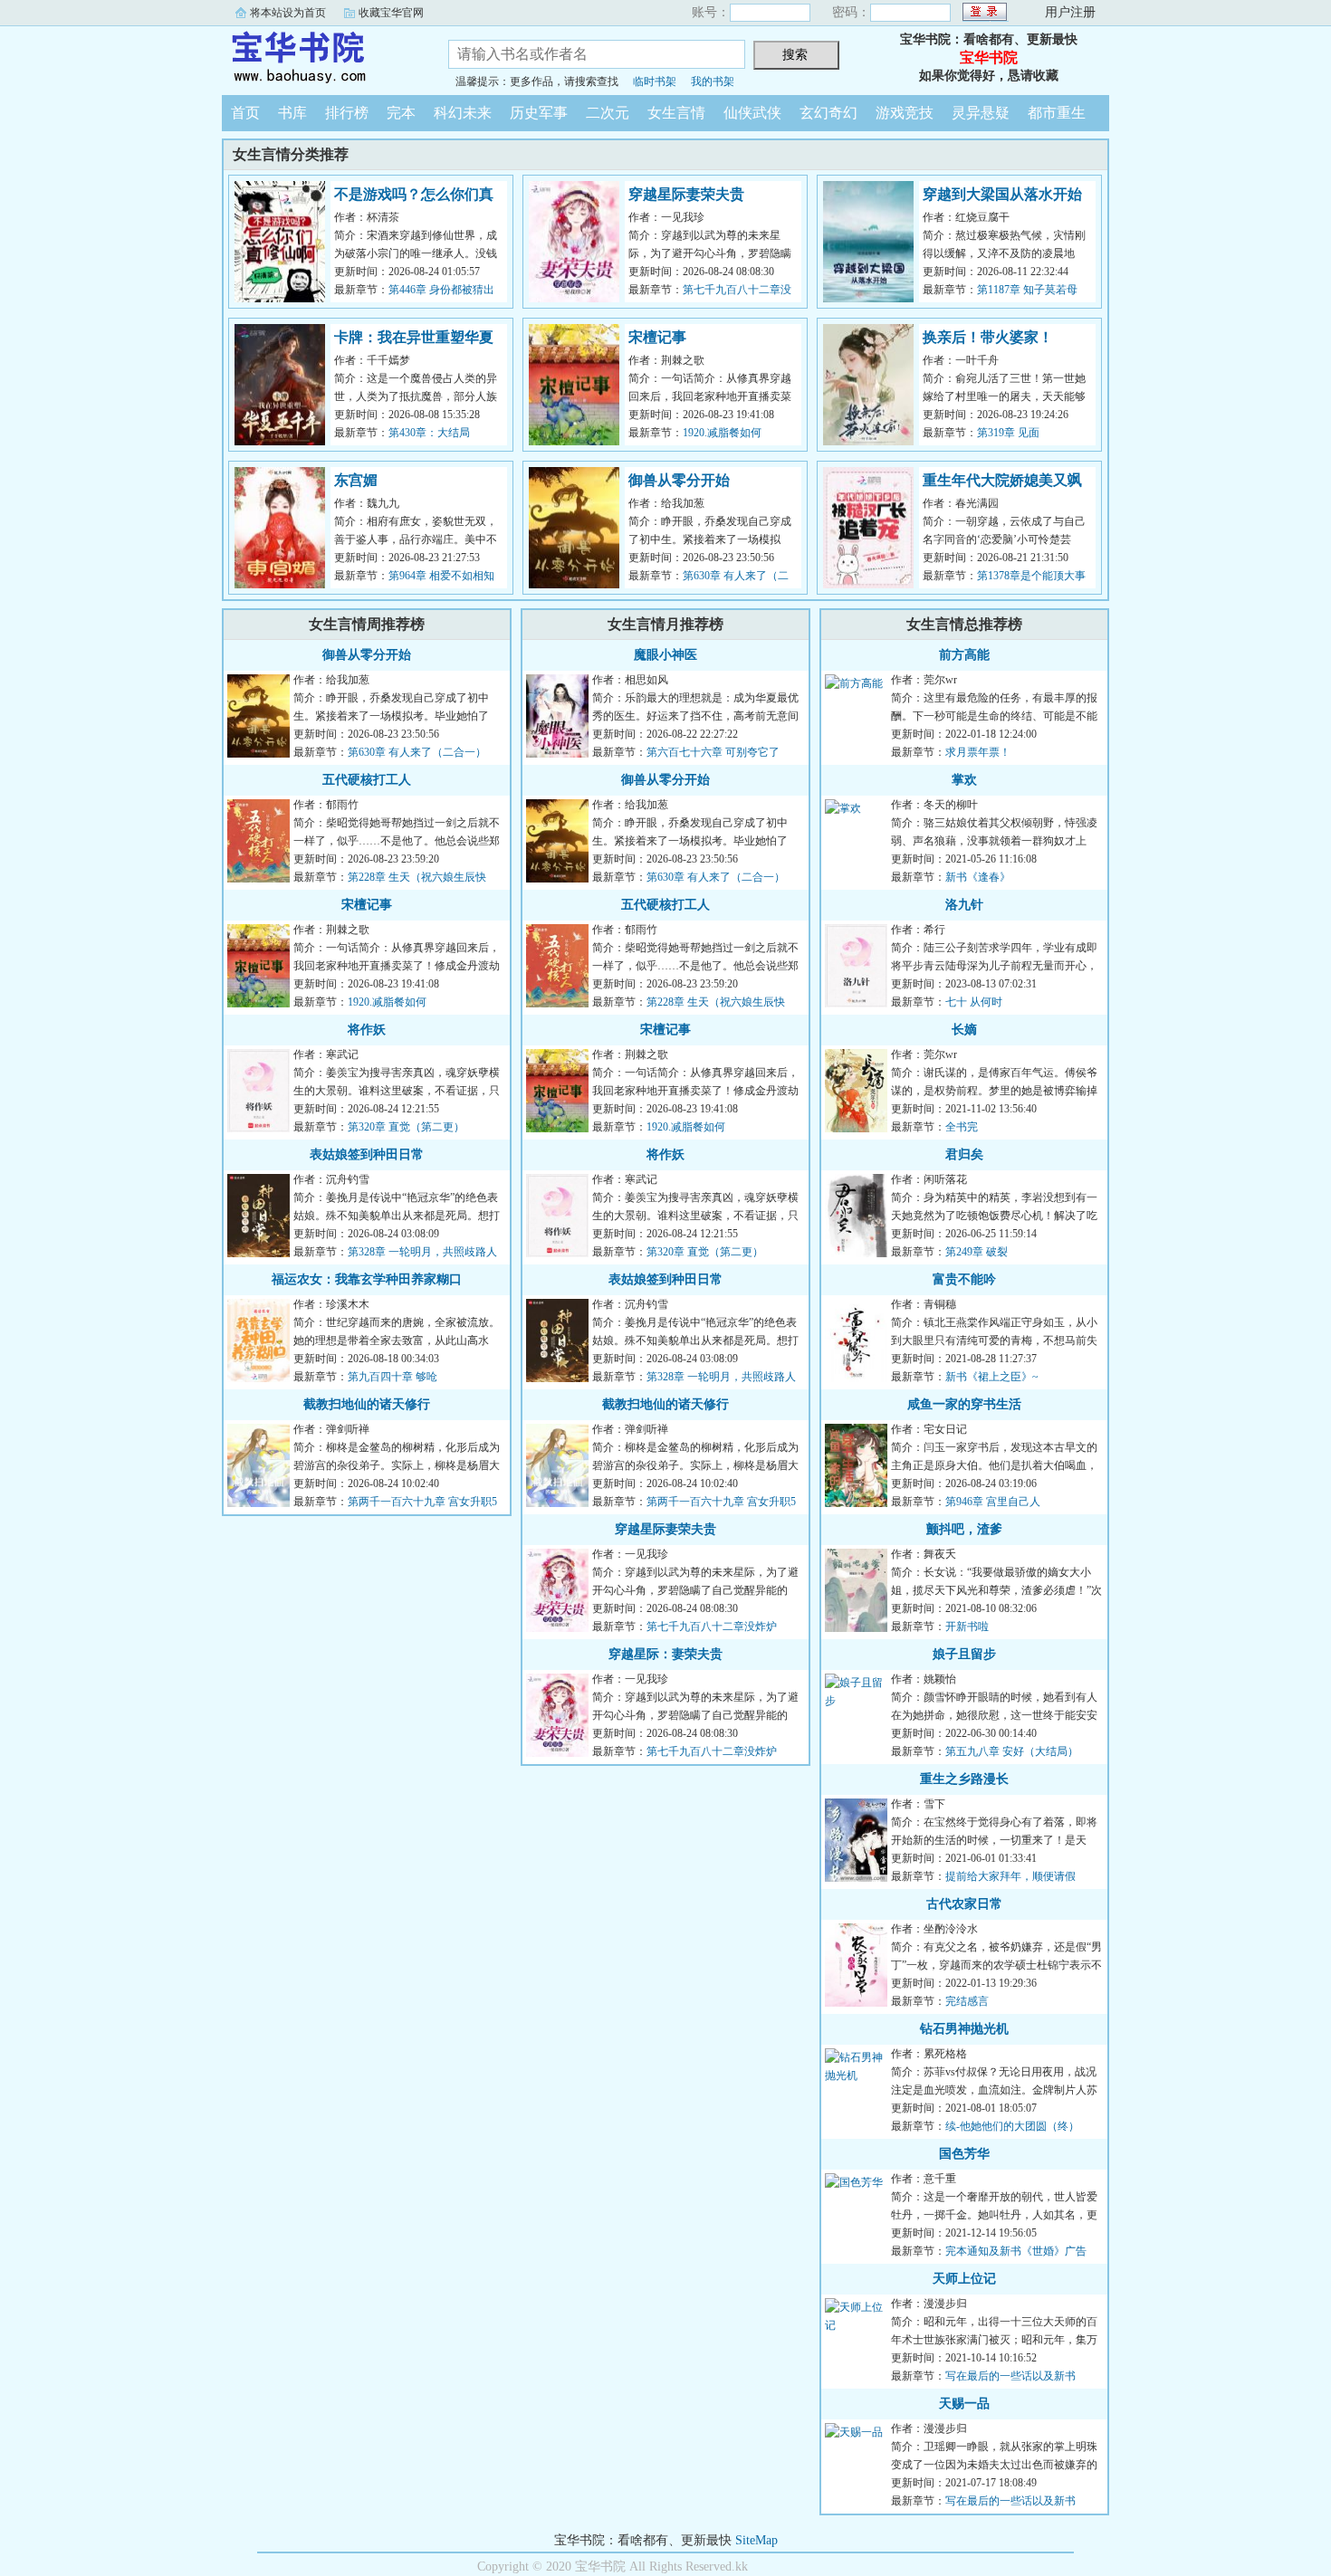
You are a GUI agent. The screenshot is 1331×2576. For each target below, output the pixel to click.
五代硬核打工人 (367, 780)
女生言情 (676, 113)
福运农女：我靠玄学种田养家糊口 (367, 1279)
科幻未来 (463, 113)
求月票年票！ (978, 752)
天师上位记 (964, 2279)
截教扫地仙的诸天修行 (367, 1404)
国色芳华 (964, 2154)
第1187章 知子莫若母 (1027, 290)
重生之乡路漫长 (964, 1779)
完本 (401, 113)
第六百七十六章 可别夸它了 (713, 752)
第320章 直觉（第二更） (406, 1127)
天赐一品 (964, 2404)
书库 (292, 113)
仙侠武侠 (752, 113)
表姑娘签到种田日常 (367, 1154)
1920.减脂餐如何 (722, 433)
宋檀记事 (657, 337)
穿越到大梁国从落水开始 (1002, 194)
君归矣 (964, 1154)
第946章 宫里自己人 (993, 1502)
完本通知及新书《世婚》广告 (1016, 2251)
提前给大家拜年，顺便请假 (1010, 1876)
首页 (245, 113)
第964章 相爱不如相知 (441, 576)
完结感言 (967, 2001)
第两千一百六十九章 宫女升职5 (422, 1502)
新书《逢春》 (978, 877)
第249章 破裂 (977, 1252)
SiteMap (756, 2540)
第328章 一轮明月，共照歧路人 (422, 1252)
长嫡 (964, 1030)
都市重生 (1057, 113)
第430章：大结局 (429, 433)
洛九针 (964, 905)
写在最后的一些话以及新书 (1010, 2376)
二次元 (608, 113)
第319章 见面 (1008, 433)
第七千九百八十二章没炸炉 (712, 1627)
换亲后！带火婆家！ (988, 337)
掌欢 (964, 780)
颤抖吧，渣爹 (964, 1529)
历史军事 (539, 113)
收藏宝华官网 (391, 13)
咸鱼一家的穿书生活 (964, 1404)
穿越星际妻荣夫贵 (686, 194)
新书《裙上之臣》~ (992, 1377)
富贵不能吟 (964, 1279)
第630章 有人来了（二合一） (417, 752)
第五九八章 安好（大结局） (1012, 1751)
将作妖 (367, 1030)
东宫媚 (356, 480)
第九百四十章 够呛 (393, 1377)
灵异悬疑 (981, 113)
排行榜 (347, 113)
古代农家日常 (964, 1904)
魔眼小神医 (665, 655)
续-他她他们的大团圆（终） (1012, 2126)
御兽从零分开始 (679, 480)
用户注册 (1070, 12)
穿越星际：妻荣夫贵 (665, 1654)
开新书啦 (967, 1627)
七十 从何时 (974, 1002)
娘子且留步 (964, 1654)
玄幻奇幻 (828, 113)
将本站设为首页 (288, 13)
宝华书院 (321, 58)
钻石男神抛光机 (964, 2029)
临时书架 (655, 81)
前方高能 (964, 655)
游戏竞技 (905, 113)
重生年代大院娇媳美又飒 (1002, 480)
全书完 (962, 1127)
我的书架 (713, 81)
